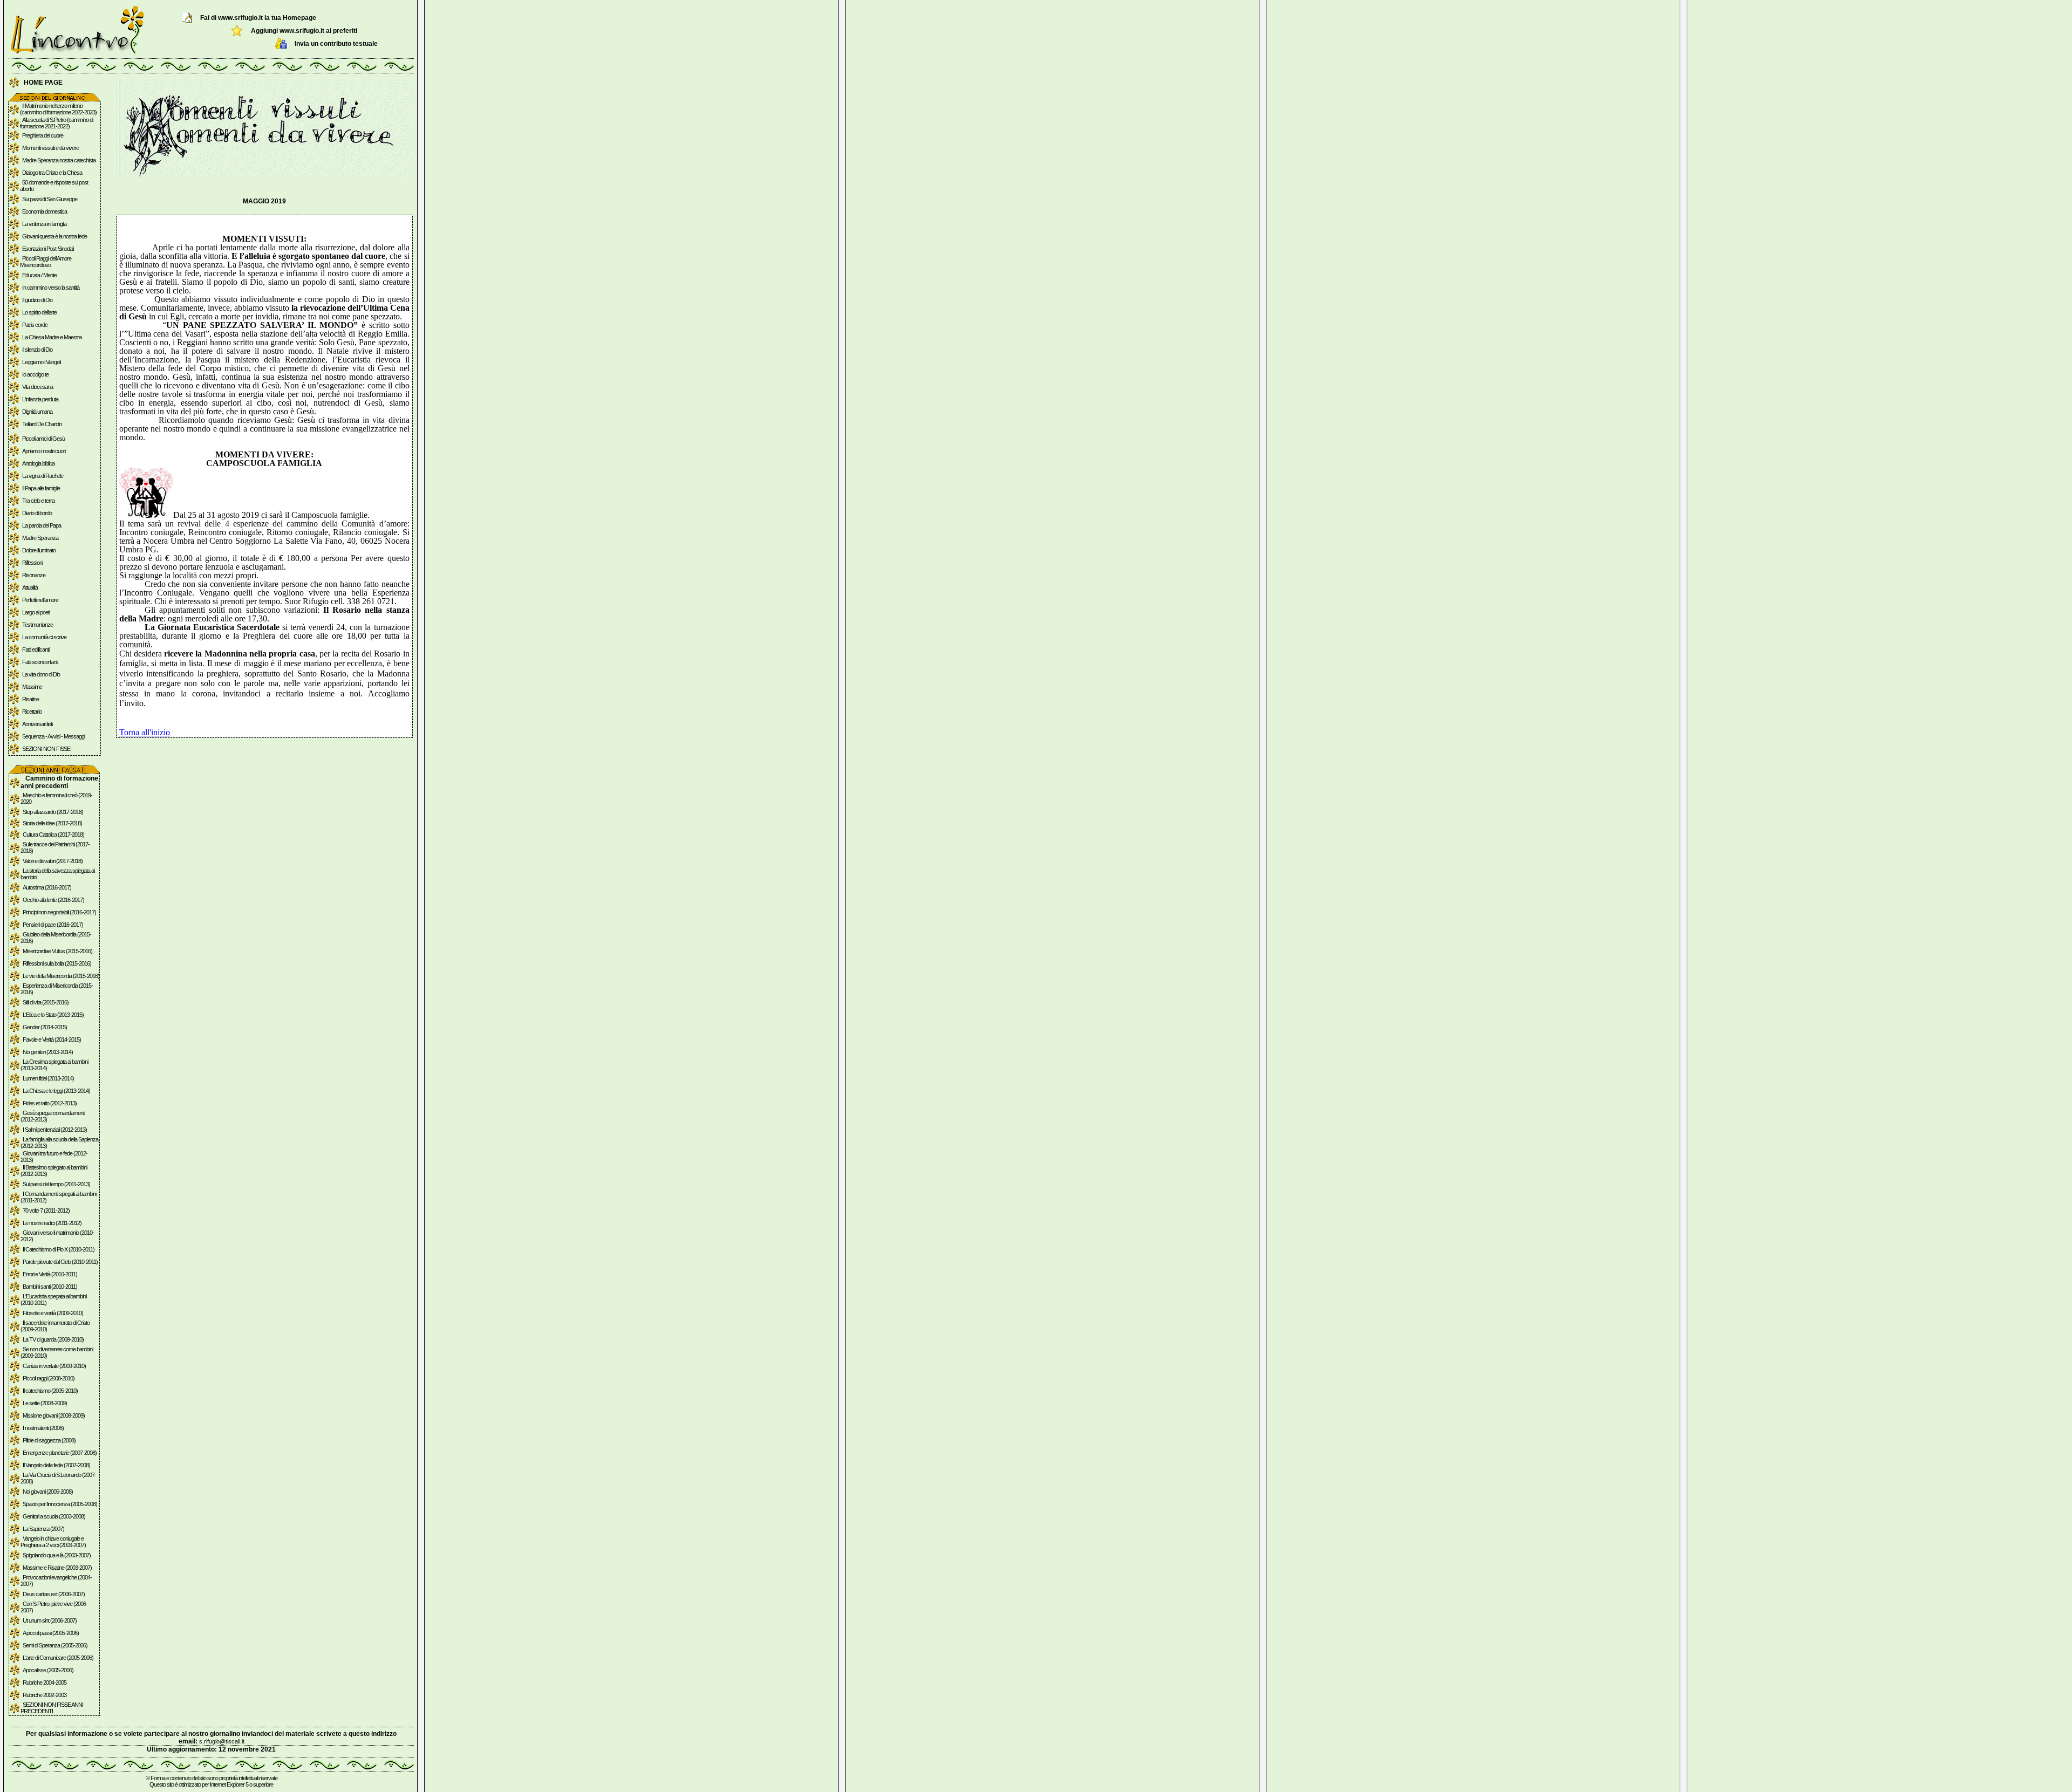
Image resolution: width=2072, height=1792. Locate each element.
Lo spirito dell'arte (39, 312)
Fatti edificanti (36, 649)
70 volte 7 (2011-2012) (46, 1210)
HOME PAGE (43, 83)
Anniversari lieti (37, 724)
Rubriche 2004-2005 (45, 1682)
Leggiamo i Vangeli (41, 362)
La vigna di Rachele (43, 476)
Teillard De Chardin (42, 424)
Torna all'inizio (145, 732)
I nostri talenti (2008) (43, 1428)
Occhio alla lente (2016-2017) (53, 900)
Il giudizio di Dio (37, 300)
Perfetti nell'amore (40, 600)
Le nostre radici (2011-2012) (52, 1223)
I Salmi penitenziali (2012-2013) (55, 1130)
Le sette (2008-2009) (45, 1403)
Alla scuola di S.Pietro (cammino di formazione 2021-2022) (56, 123)
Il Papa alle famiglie (41, 488)
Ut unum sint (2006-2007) (50, 1620)
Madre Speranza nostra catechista (59, 160)
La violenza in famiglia (44, 224)
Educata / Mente (39, 275)
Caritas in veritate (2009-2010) (54, 1366)
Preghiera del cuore (43, 135)
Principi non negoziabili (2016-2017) (59, 912)
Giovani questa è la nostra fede (54, 236)
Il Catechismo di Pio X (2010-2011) (59, 1249)
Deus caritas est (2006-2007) (54, 1594)
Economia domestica (45, 211)
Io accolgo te (35, 374)
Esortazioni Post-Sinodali (48, 249)
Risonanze (34, 575)
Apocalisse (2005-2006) (48, 1670)
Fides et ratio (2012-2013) (50, 1103)
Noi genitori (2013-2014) (48, 1052)
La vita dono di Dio (41, 674)
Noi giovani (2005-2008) (48, 1492)
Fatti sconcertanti (40, 662)
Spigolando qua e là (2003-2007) (57, 1555)
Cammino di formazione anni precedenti (59, 782)
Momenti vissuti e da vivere (50, 148)
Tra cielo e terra (38, 501)
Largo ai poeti (36, 612)
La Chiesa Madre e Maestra (52, 337)
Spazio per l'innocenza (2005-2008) (60, 1504)
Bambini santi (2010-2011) (50, 1287)
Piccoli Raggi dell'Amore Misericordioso (46, 262)
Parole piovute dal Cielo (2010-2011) (60, 1262)
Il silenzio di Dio (37, 350)
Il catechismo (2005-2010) (50, 1391)
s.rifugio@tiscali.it (222, 1741)
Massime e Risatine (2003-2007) (57, 1568)
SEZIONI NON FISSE (46, 749)
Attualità (30, 587)
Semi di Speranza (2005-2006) (55, 1645)
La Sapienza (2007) (43, 1529)
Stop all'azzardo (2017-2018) (53, 812)
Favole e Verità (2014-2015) (52, 1039)
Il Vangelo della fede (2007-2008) (56, 1465)
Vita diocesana (38, 387)
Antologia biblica (38, 463)
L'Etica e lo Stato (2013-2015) (53, 1015)
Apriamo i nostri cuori (44, 451)
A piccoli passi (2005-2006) (51, 1633)
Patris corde (35, 325)
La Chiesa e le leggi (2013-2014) (56, 1091)
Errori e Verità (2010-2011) (50, 1274)
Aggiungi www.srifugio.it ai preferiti (304, 31)
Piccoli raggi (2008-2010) (49, 1378)
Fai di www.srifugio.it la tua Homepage (258, 18)
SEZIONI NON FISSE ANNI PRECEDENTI (52, 1708)
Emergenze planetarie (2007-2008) (60, 1453)
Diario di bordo (37, 513)
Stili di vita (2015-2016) (46, 1002)
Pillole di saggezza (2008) (49, 1440)
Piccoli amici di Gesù (43, 439)
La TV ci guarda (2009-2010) (53, 1339)
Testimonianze (38, 625)
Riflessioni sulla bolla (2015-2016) (57, 963)
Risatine (30, 699)
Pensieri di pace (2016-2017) (53, 925)
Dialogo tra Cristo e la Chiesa (52, 173)
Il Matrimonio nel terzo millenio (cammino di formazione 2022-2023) (58, 109)
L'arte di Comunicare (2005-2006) (58, 1658)
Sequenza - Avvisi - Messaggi (53, 736)
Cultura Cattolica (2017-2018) (53, 835)
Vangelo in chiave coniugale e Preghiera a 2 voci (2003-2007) (53, 1542)
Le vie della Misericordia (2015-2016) (61, 976)
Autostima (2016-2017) (47, 887)
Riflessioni (32, 563)
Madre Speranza (40, 538)
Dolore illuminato (39, 550)
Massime (32, 687)
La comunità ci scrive (44, 637)
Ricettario (32, 712)
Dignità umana (37, 412)
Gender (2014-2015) (45, 1027)
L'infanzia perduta (40, 399)
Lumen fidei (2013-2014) (48, 1078)
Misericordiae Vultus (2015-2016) (57, 951)
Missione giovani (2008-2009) (54, 1415)
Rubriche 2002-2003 (45, 1695)
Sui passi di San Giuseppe (50, 199)
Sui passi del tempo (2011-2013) (56, 1184)
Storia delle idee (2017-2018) (52, 823)
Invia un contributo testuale (336, 44)
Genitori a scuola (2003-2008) (54, 1516)
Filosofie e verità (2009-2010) (53, 1313)
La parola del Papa (42, 525)
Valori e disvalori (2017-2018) (53, 861)
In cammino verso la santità (51, 288)
